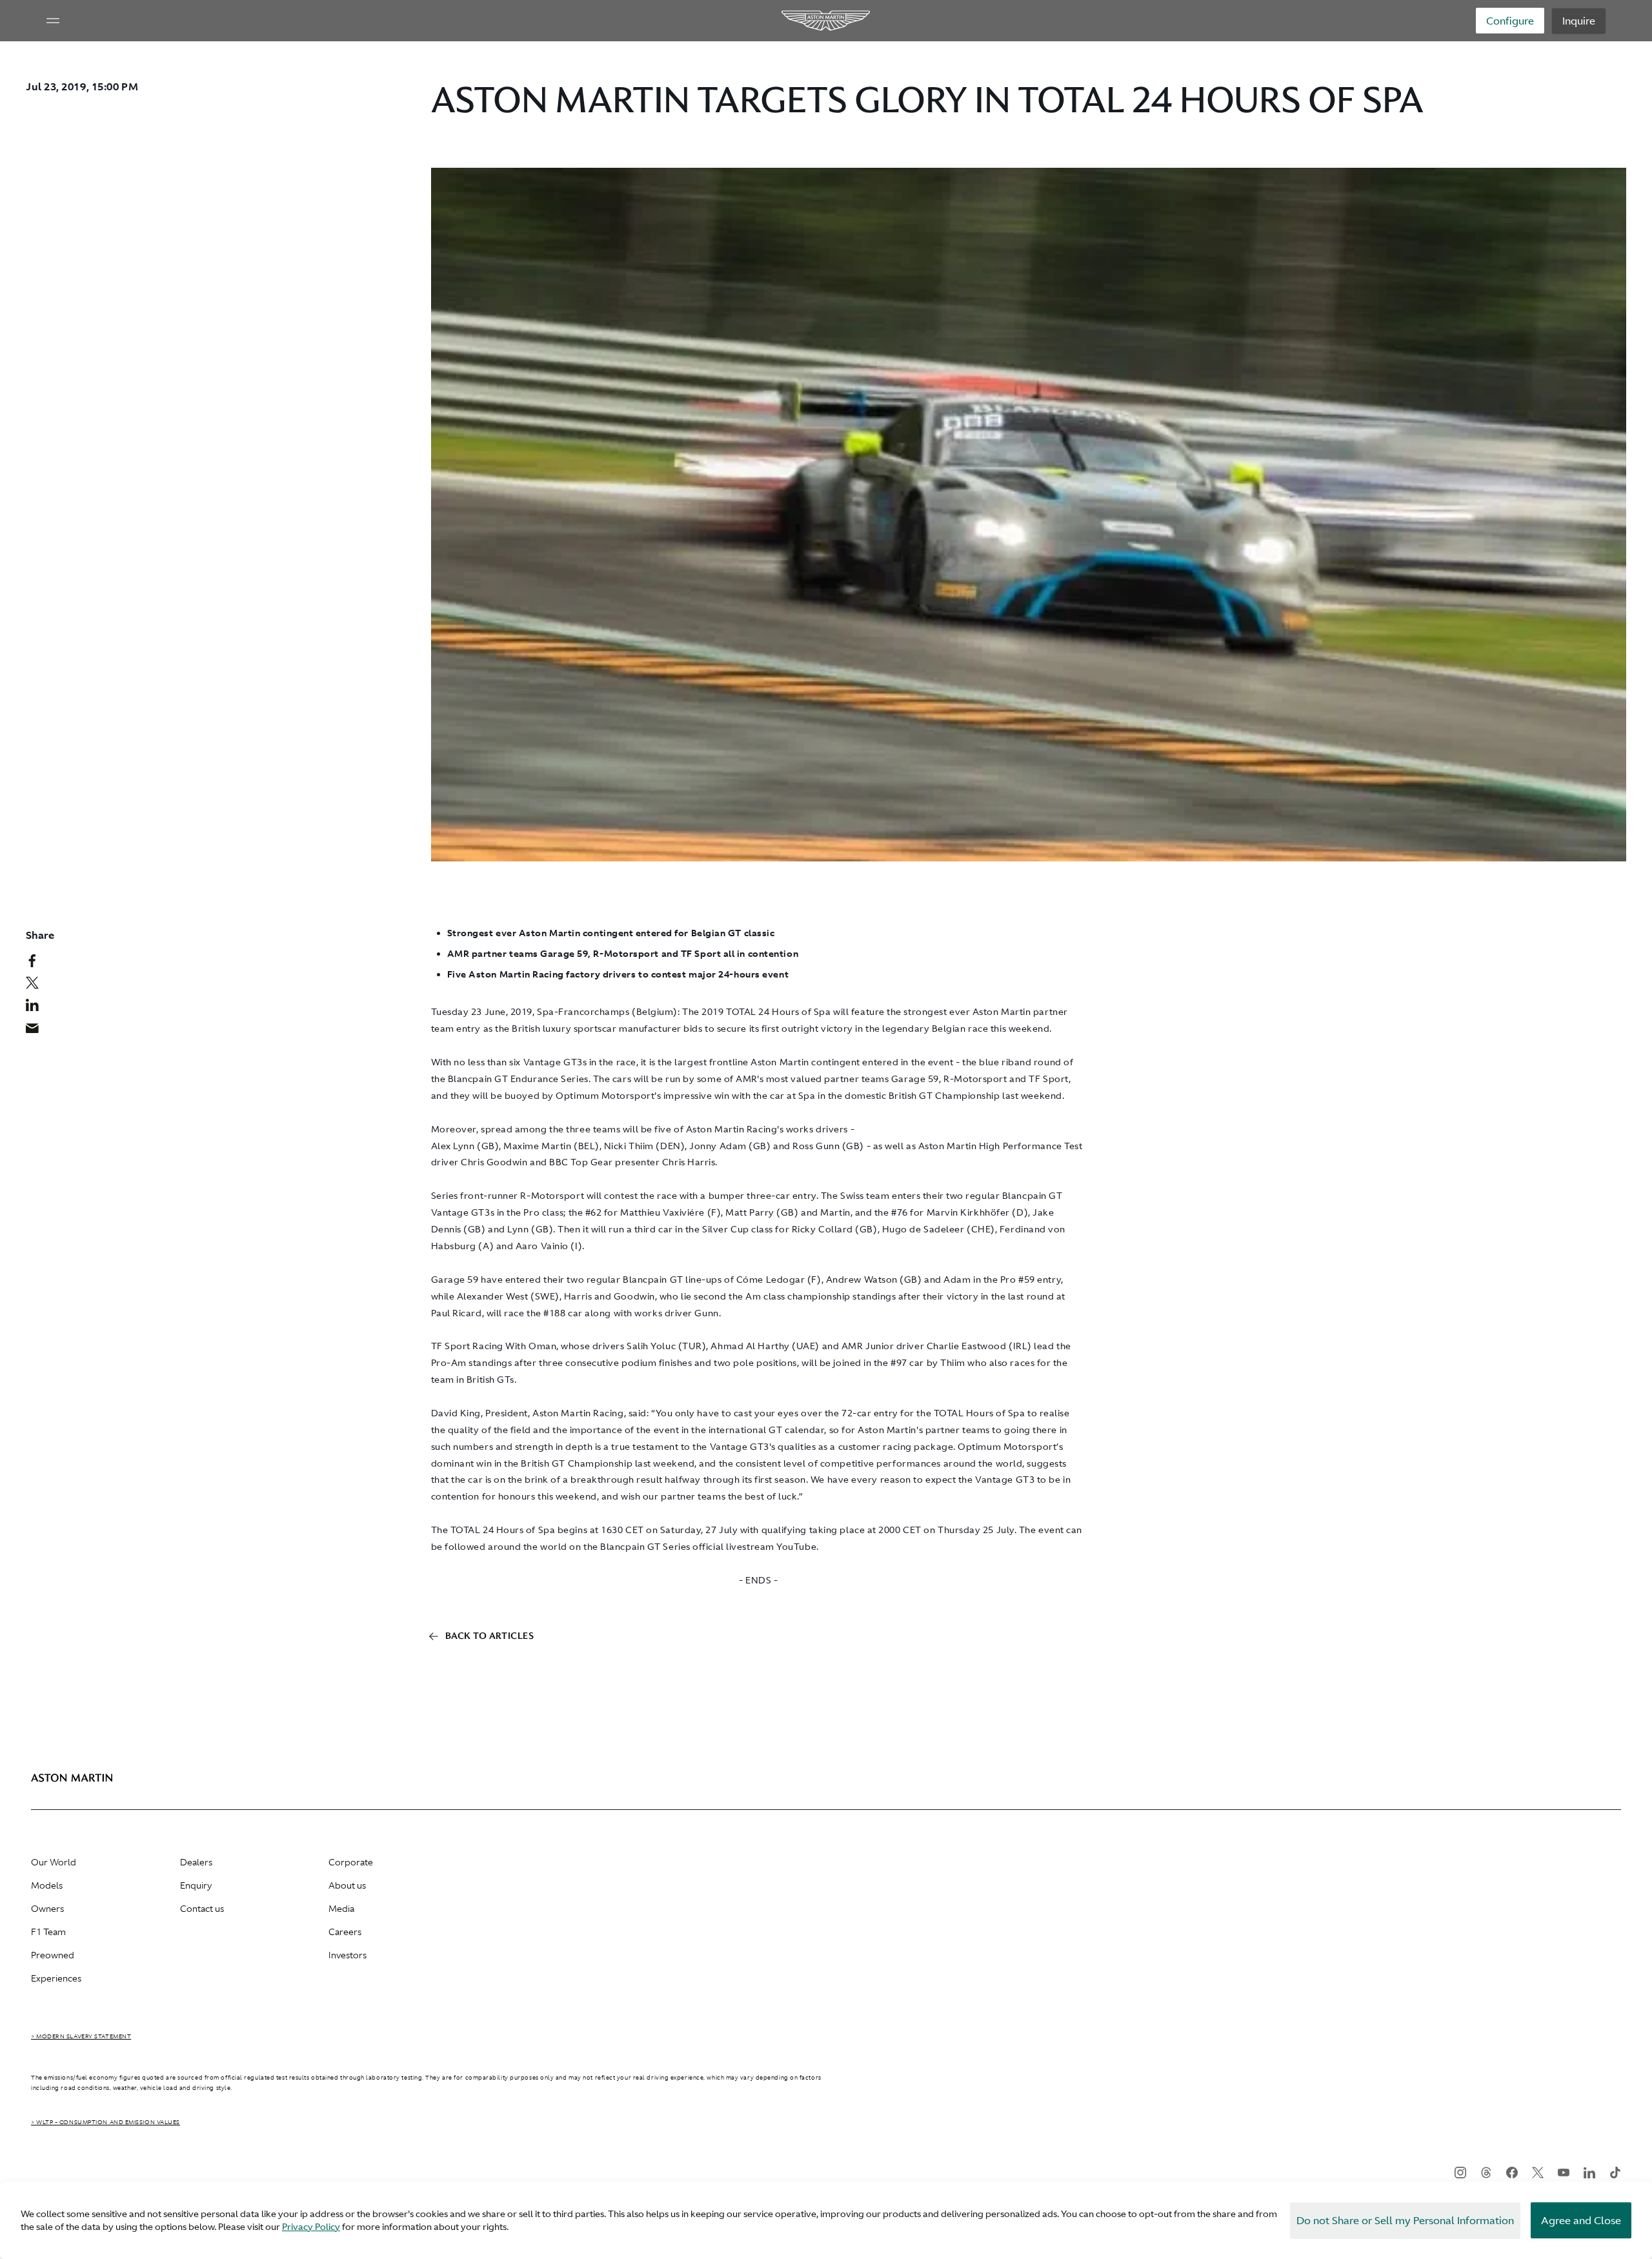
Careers (345, 1932)
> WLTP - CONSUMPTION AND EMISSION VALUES (106, 2122)
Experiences (56, 1978)
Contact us (202, 1909)
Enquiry (196, 1885)
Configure (1510, 21)
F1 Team (48, 1932)
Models (47, 1885)
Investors (348, 1955)
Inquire (1579, 21)
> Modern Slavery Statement (81, 2036)
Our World (54, 1862)
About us (347, 1885)
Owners (47, 1909)
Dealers (196, 1862)
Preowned (53, 1955)
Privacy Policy (311, 2227)
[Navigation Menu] (53, 21)
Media (341, 1909)
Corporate (351, 1862)
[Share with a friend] (39, 1031)
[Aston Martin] (826, 21)
